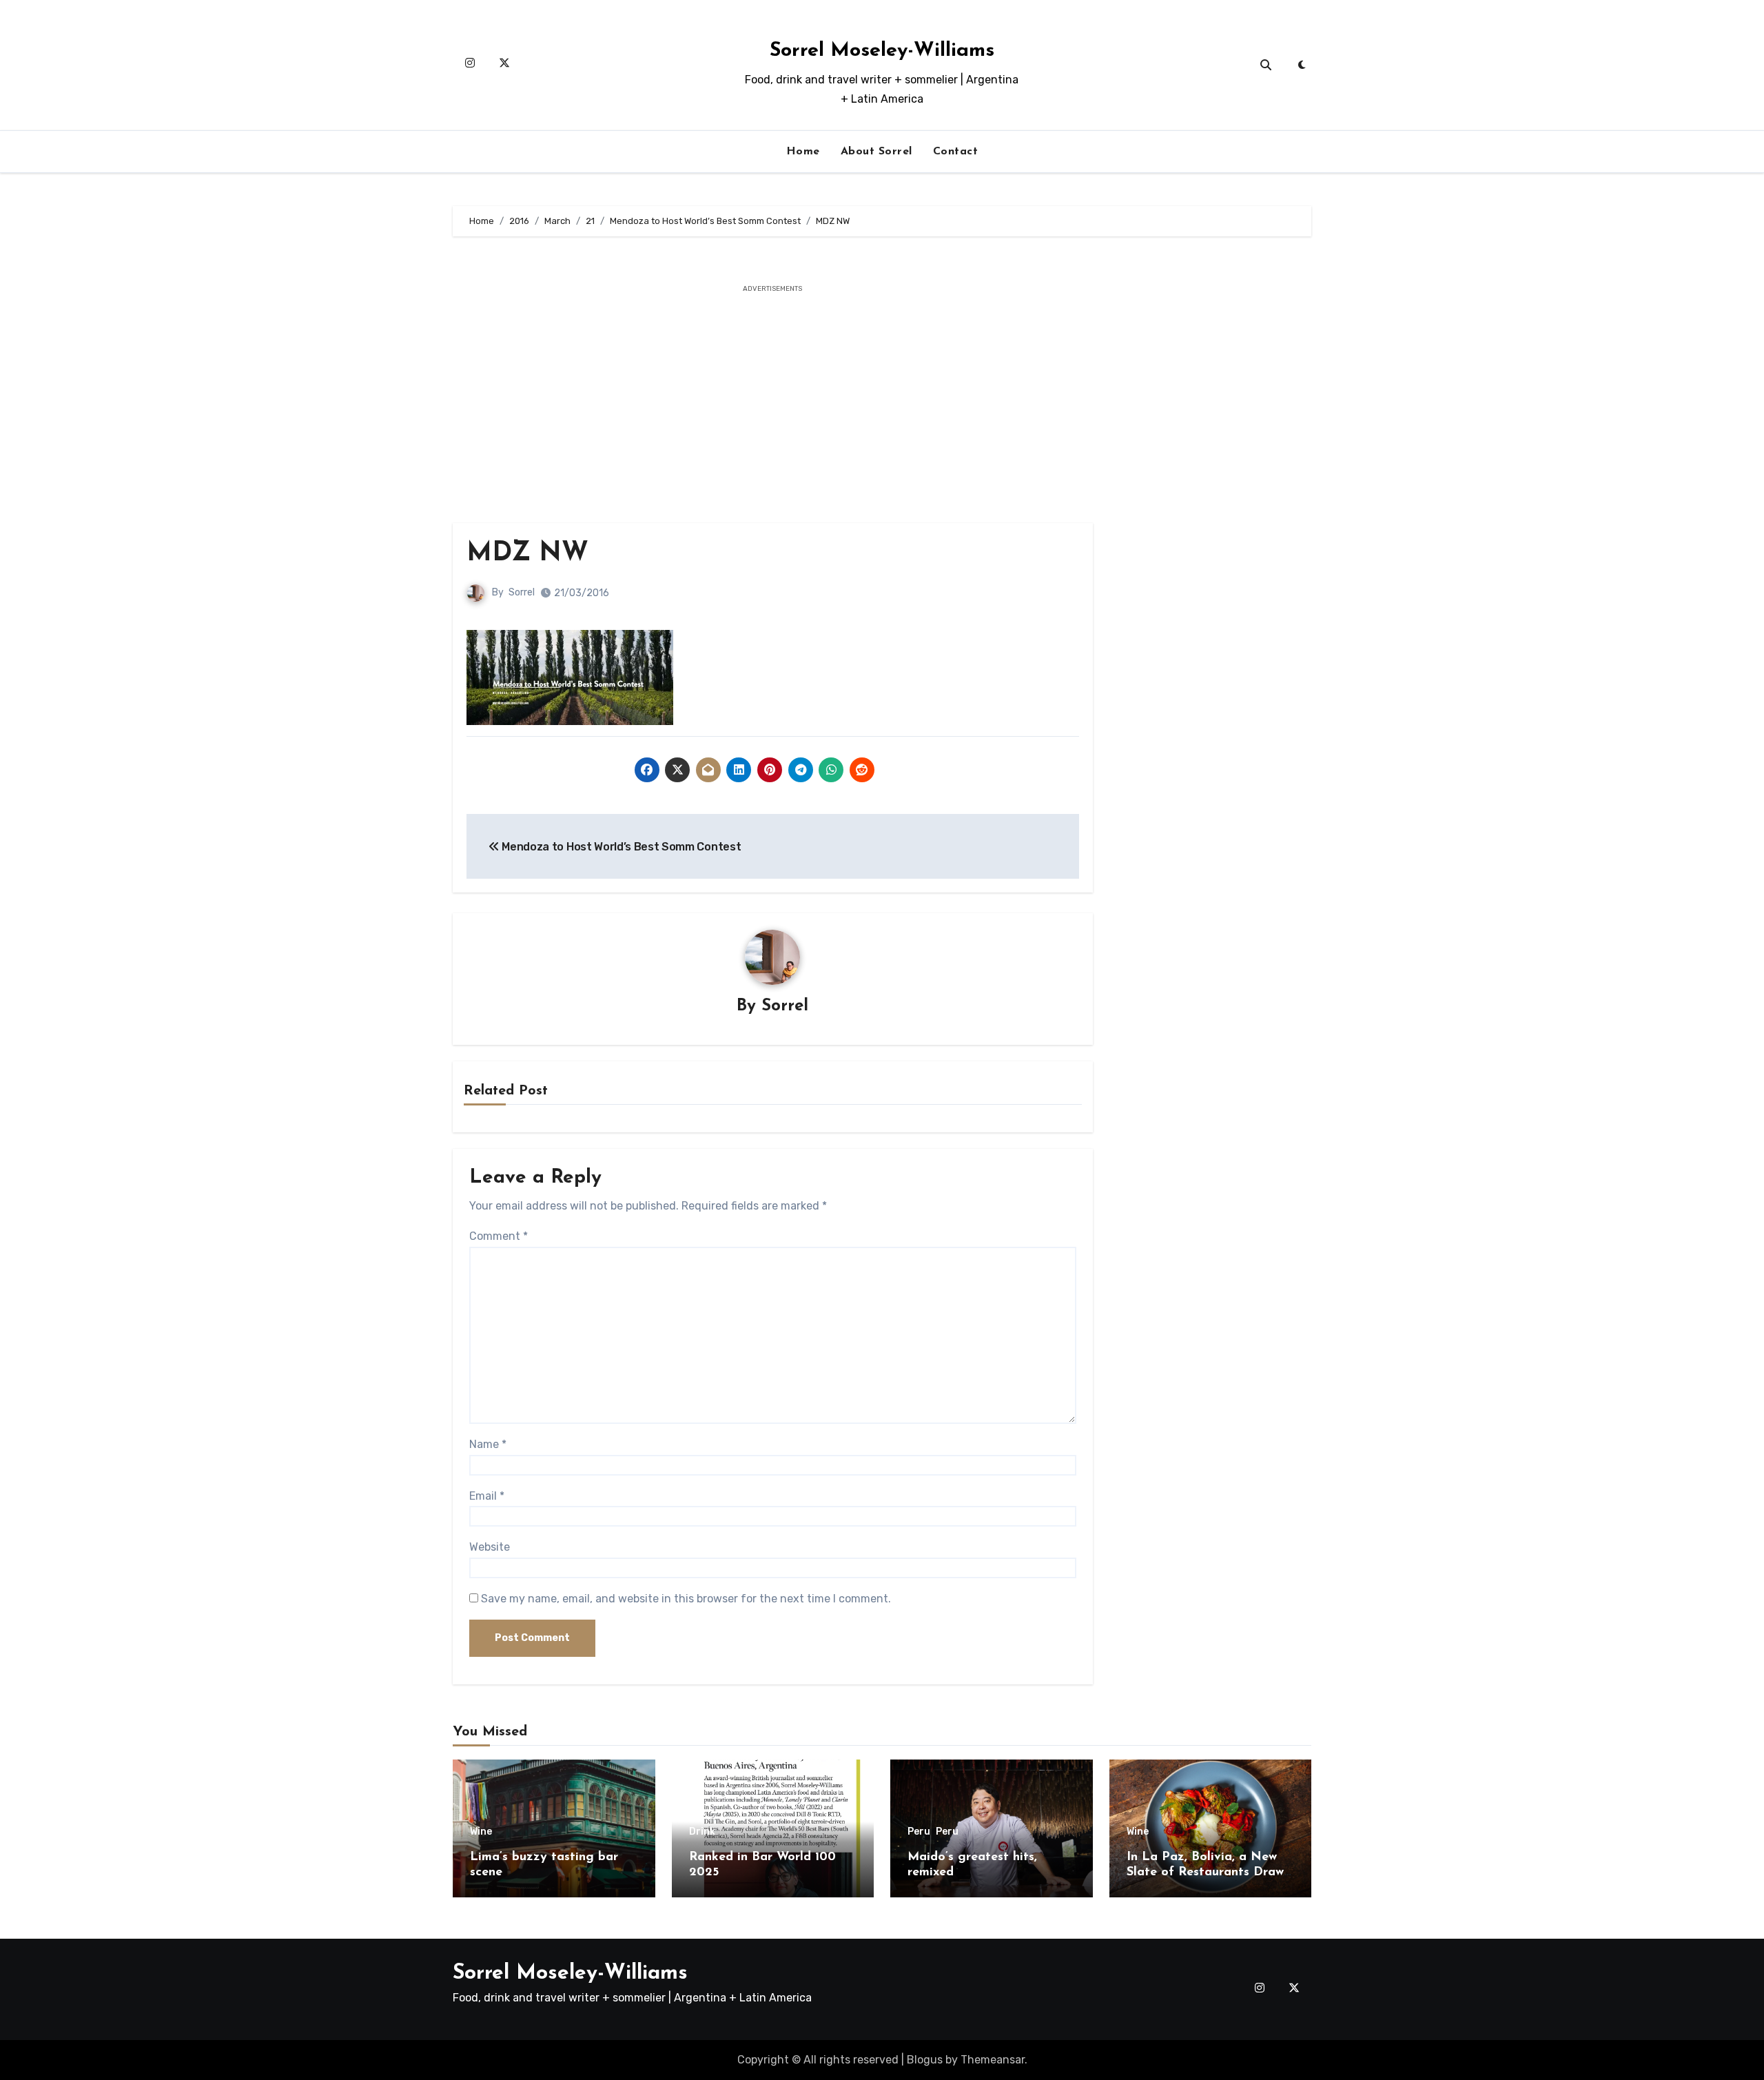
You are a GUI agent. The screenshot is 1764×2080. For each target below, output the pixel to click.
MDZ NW (527, 554)
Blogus (925, 2060)
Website (490, 1547)
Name (488, 1444)
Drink (702, 1832)
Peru (919, 1832)
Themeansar (993, 2060)
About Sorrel (876, 152)
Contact (956, 152)
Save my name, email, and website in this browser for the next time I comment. (686, 1599)
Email (487, 1496)
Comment (499, 1236)
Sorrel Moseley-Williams (882, 51)
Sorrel (522, 592)
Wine (481, 1832)
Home (803, 152)
